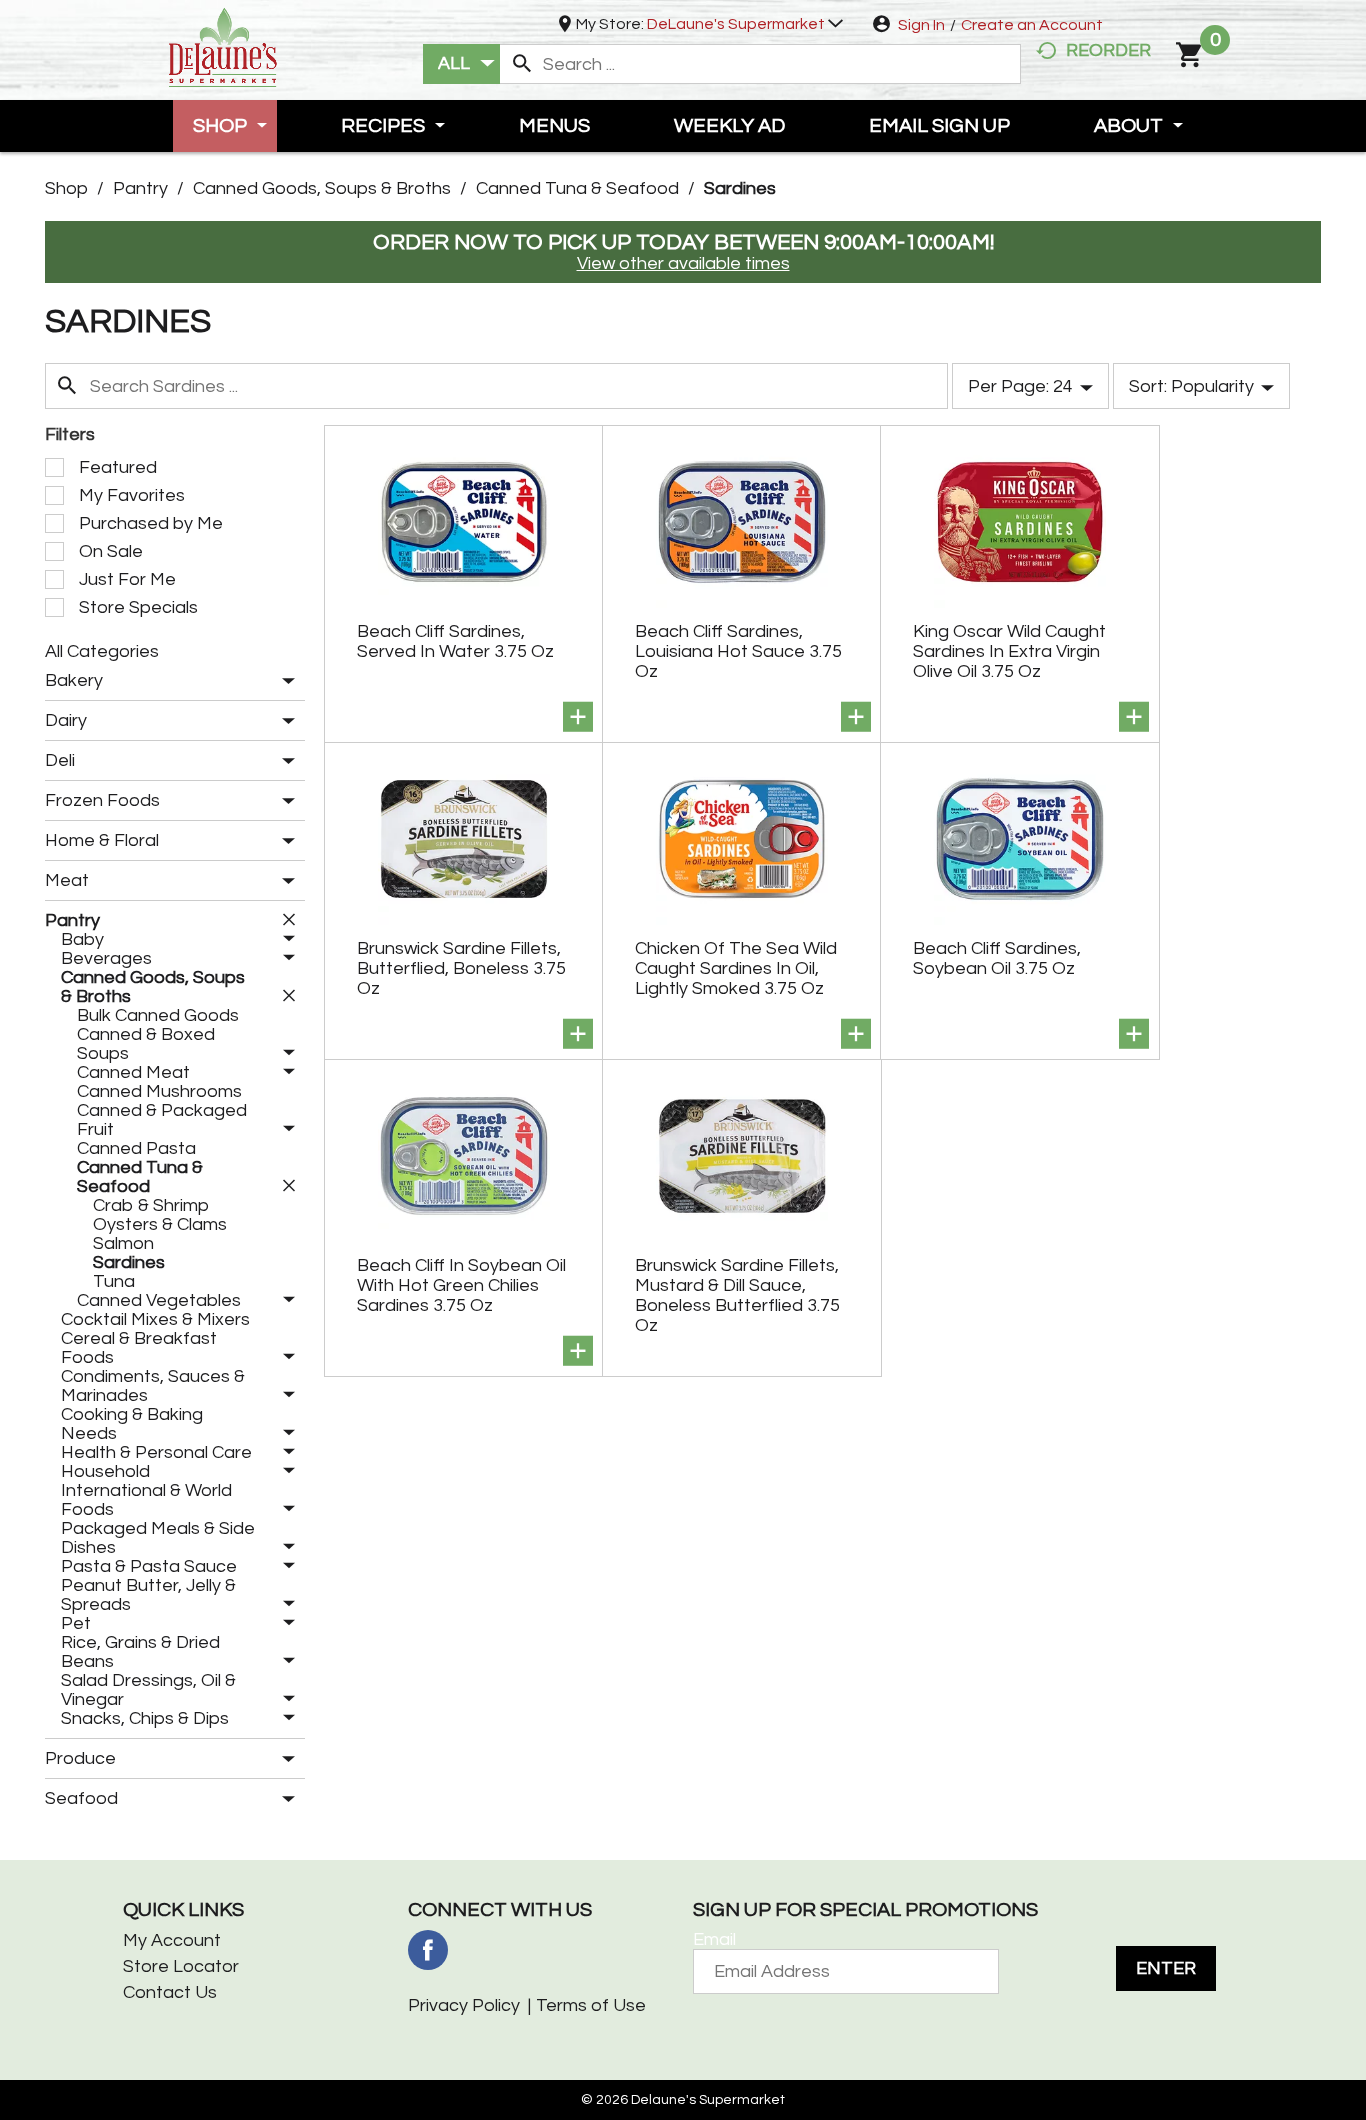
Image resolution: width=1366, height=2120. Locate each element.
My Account (172, 1940)
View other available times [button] (683, 263)
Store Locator (181, 1966)
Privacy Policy (464, 2005)
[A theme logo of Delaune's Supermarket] (223, 45)
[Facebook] (428, 1950)
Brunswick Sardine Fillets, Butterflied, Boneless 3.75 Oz (461, 968)
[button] (745, 24)
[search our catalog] (522, 64)
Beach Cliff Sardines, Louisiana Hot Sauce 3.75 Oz (738, 651)
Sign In (921, 25)
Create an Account (1032, 25)
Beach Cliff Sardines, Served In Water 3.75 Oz (455, 641)
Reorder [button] (1108, 50)
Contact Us (170, 1992)
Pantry (140, 188)
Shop (66, 188)
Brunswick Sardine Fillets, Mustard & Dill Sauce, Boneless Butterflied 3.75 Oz (737, 1295)
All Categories (102, 651)
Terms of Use (591, 2005)
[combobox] (461, 64)
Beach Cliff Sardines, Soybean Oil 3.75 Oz (997, 958)
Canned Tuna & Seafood (577, 188)
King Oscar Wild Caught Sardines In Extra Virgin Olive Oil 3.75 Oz (1009, 651)
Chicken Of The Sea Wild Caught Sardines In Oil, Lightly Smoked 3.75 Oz (736, 968)
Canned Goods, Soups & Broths (322, 188)
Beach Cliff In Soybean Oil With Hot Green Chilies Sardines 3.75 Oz (461, 1285)
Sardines (740, 188)
